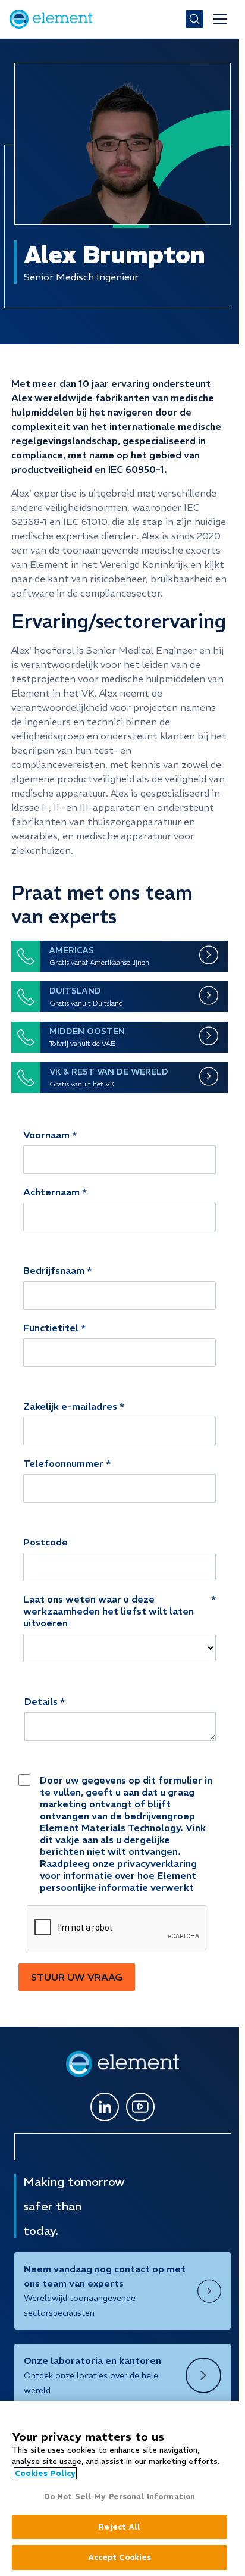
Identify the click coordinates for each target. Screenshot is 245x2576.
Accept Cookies (120, 2557)
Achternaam (51, 1192)
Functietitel (51, 1328)
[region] (120, 2488)
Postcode (45, 1542)
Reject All (119, 2527)
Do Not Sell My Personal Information (120, 2497)
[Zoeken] (194, 19)
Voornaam (46, 1135)
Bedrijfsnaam (54, 1270)
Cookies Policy (45, 2473)
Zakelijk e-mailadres (70, 1406)
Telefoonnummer (63, 1463)
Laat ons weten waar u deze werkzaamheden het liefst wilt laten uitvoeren (109, 1611)
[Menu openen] (220, 19)
